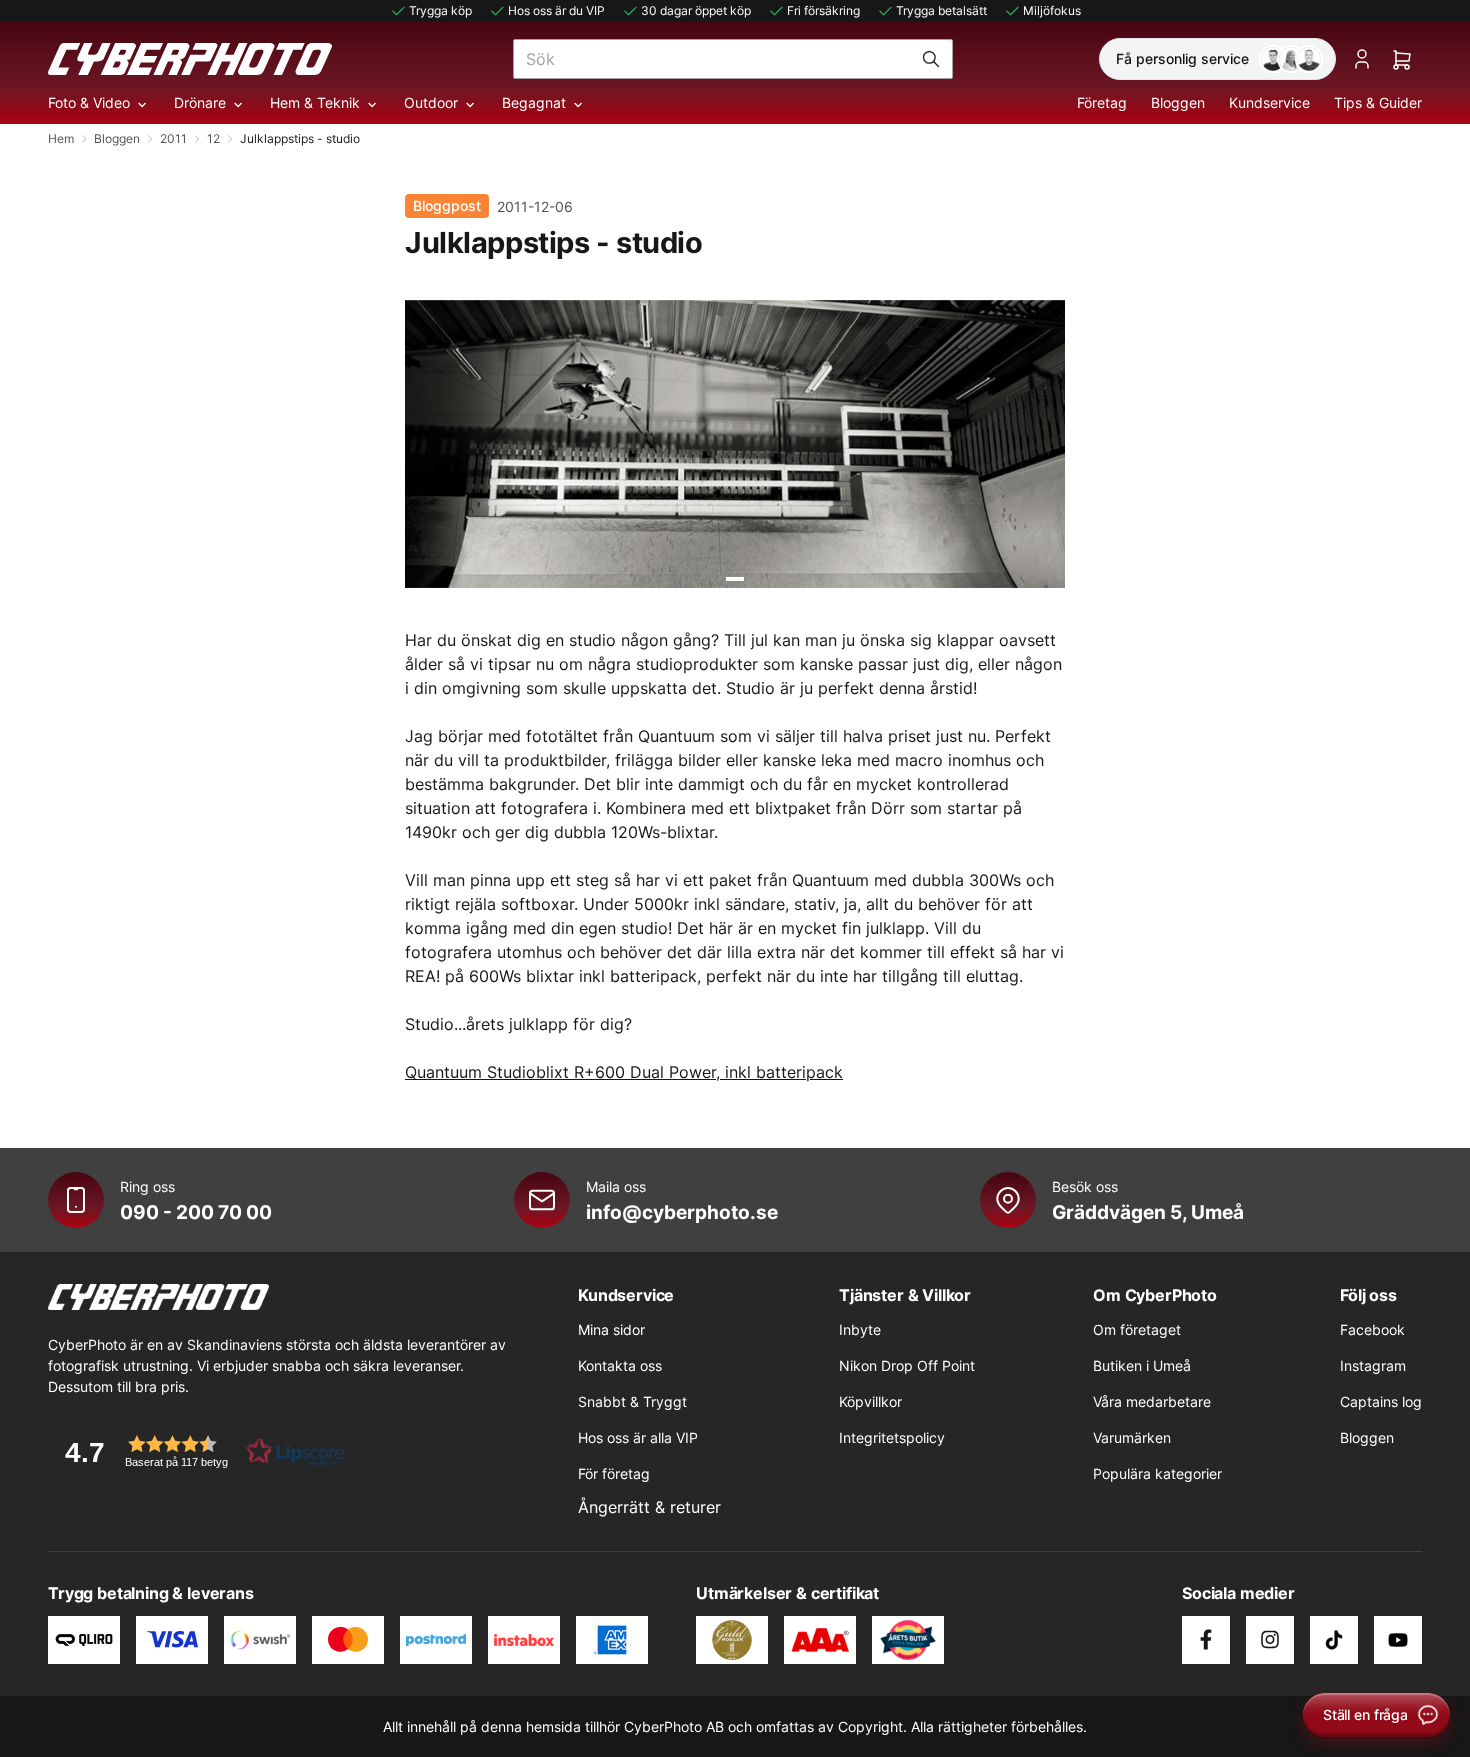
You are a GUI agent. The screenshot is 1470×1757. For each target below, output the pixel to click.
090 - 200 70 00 (196, 1212)
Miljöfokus (1052, 10)
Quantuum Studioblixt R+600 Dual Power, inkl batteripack (624, 1072)
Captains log (1381, 1401)
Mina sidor (611, 1329)
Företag (1102, 102)
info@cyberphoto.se (682, 1212)
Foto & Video (89, 102)
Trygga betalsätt (941, 10)
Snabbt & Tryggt (632, 1401)
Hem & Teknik (315, 102)
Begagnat (534, 102)
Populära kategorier (1157, 1473)
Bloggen (1178, 102)
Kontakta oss (620, 1365)
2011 (173, 138)
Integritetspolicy (892, 1437)
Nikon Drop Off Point (907, 1365)
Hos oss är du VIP (556, 10)
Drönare (200, 102)
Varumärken (1132, 1437)
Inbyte (860, 1329)
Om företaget (1137, 1329)
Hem (61, 138)
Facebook (1372, 1329)
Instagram (1373, 1365)
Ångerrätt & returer (649, 1507)
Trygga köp (440, 10)
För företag (614, 1473)
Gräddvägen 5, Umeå (1148, 1212)
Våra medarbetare (1152, 1401)
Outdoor (431, 102)
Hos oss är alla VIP (638, 1437)
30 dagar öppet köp (696, 10)
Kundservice (1269, 102)
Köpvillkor (870, 1401)
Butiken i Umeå (1142, 1365)
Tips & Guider (1378, 102)
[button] (198, 1451)
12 (213, 138)
